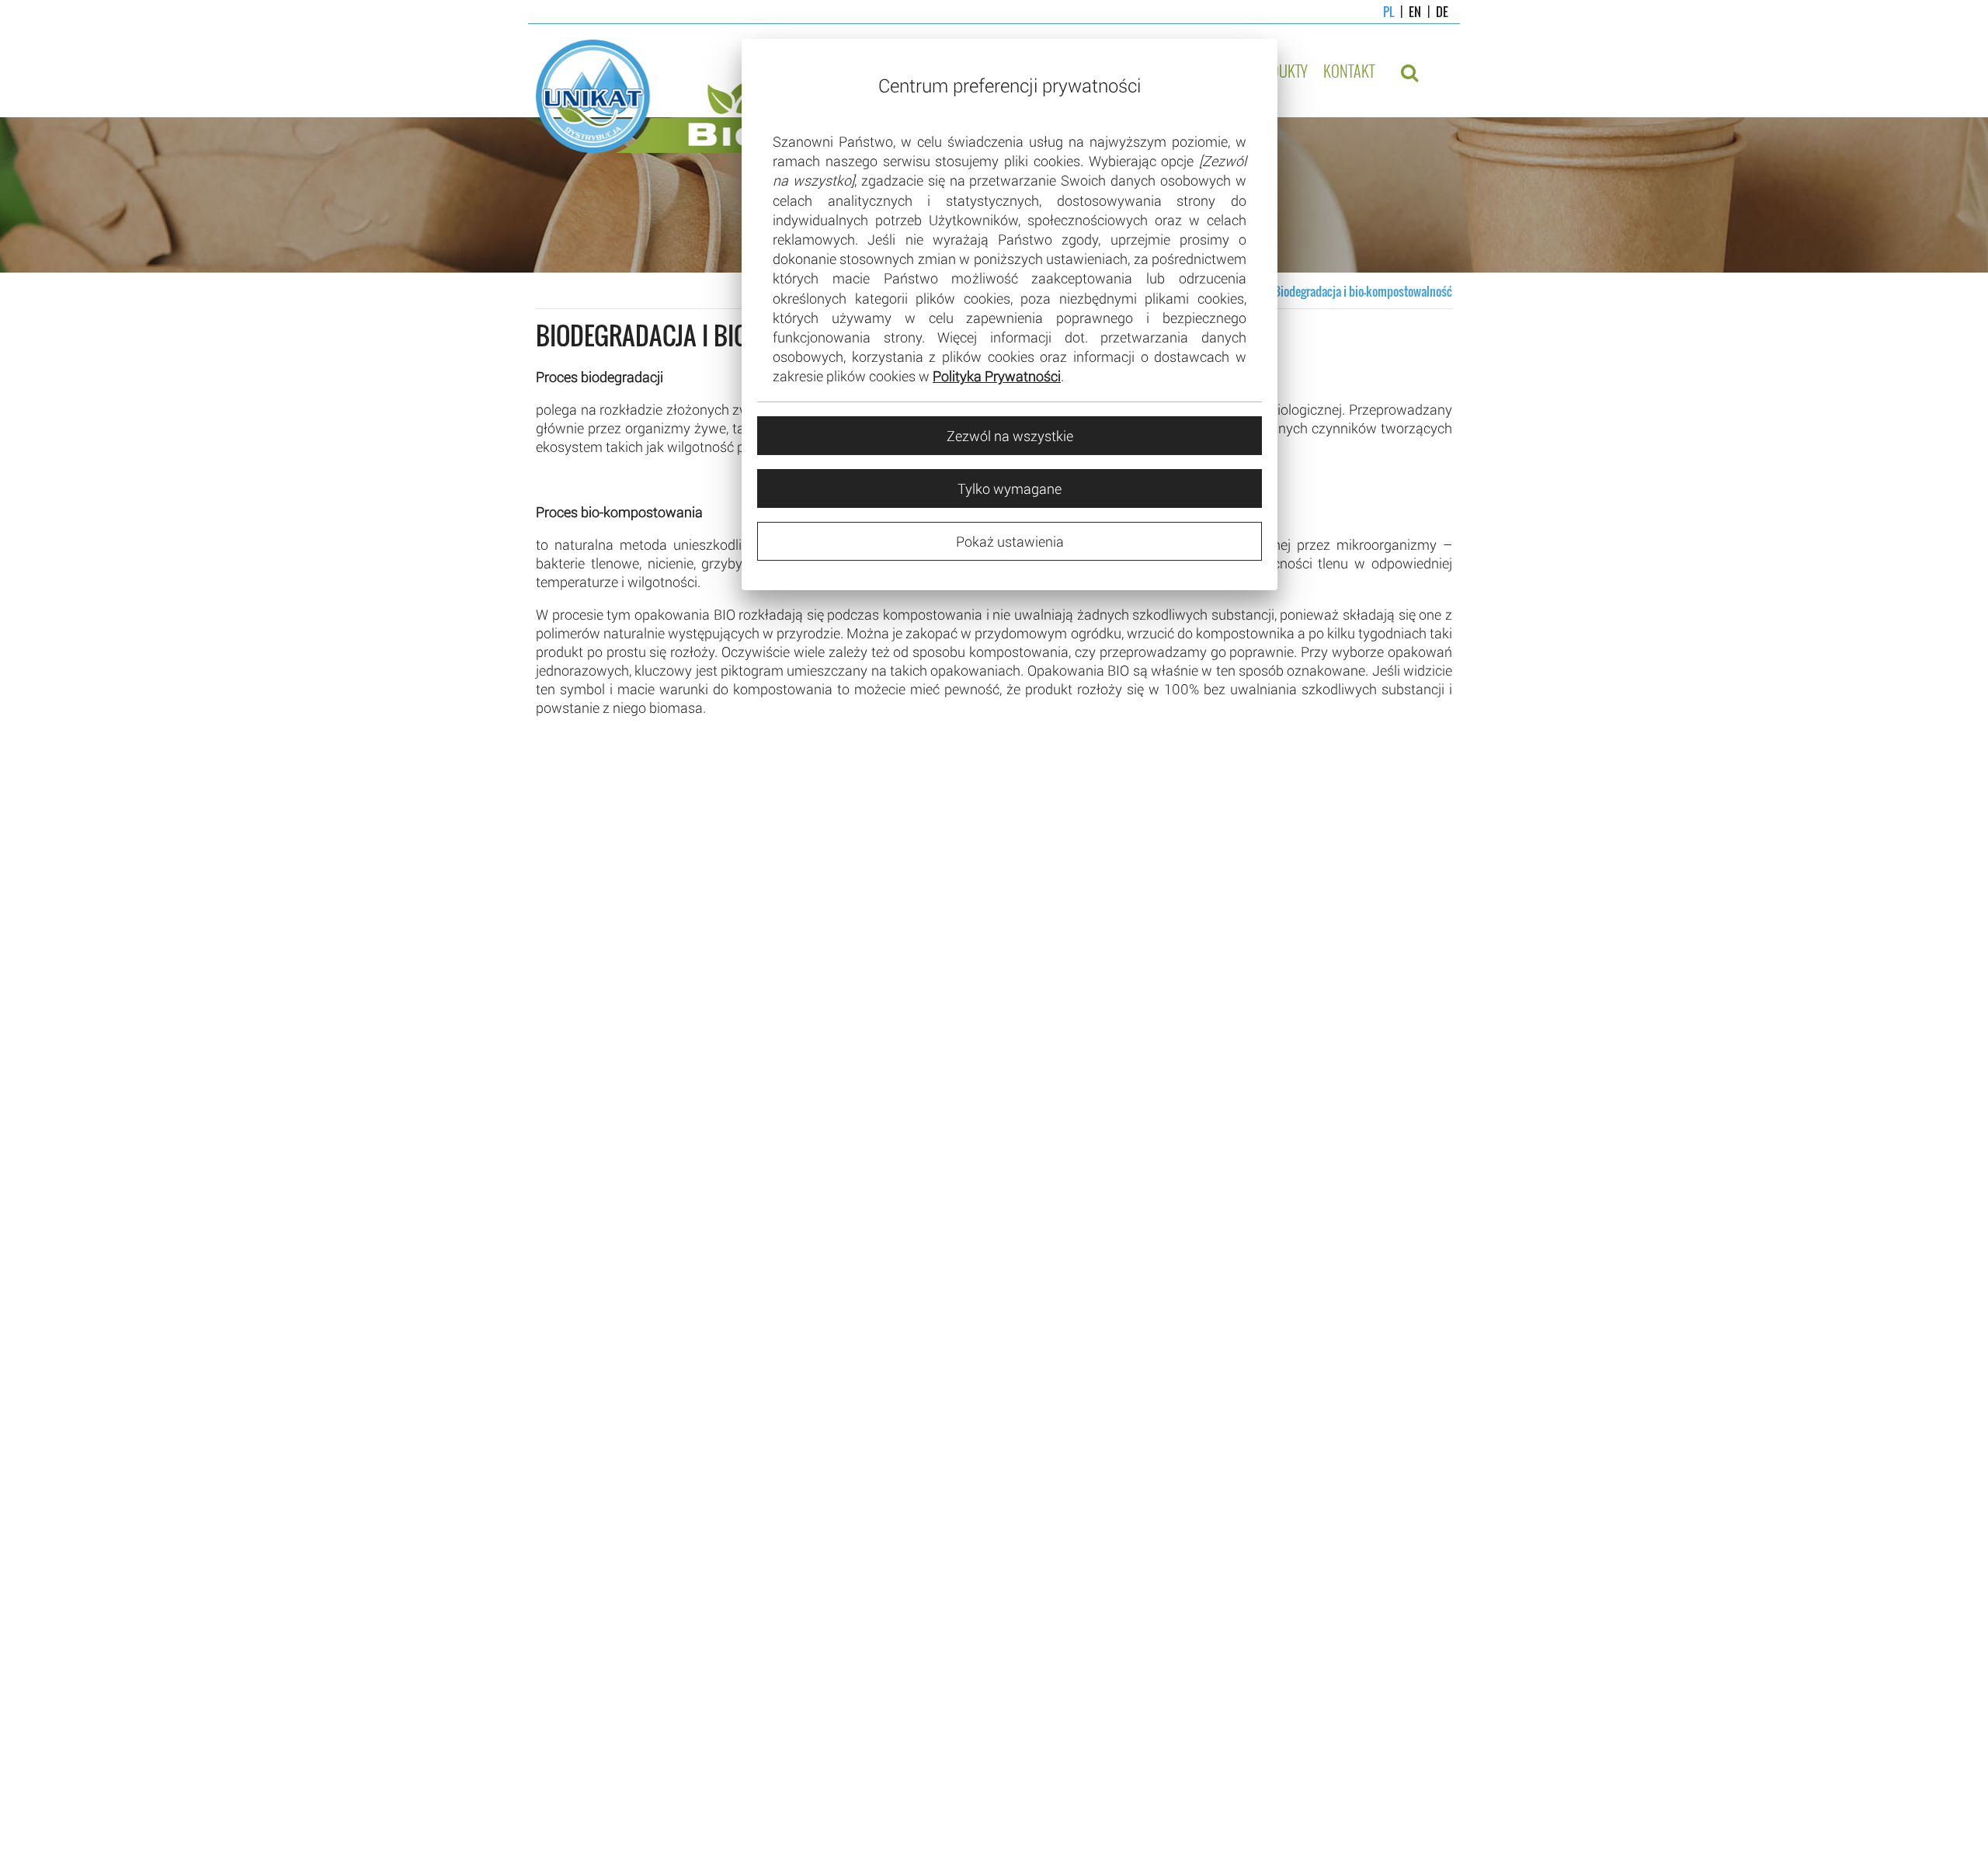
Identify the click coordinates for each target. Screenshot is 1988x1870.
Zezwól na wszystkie (1010, 436)
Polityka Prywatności (997, 376)
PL (1388, 12)
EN (1408, 12)
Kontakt (1349, 71)
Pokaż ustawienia (1010, 541)
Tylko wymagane (1010, 488)
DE (1435, 12)
